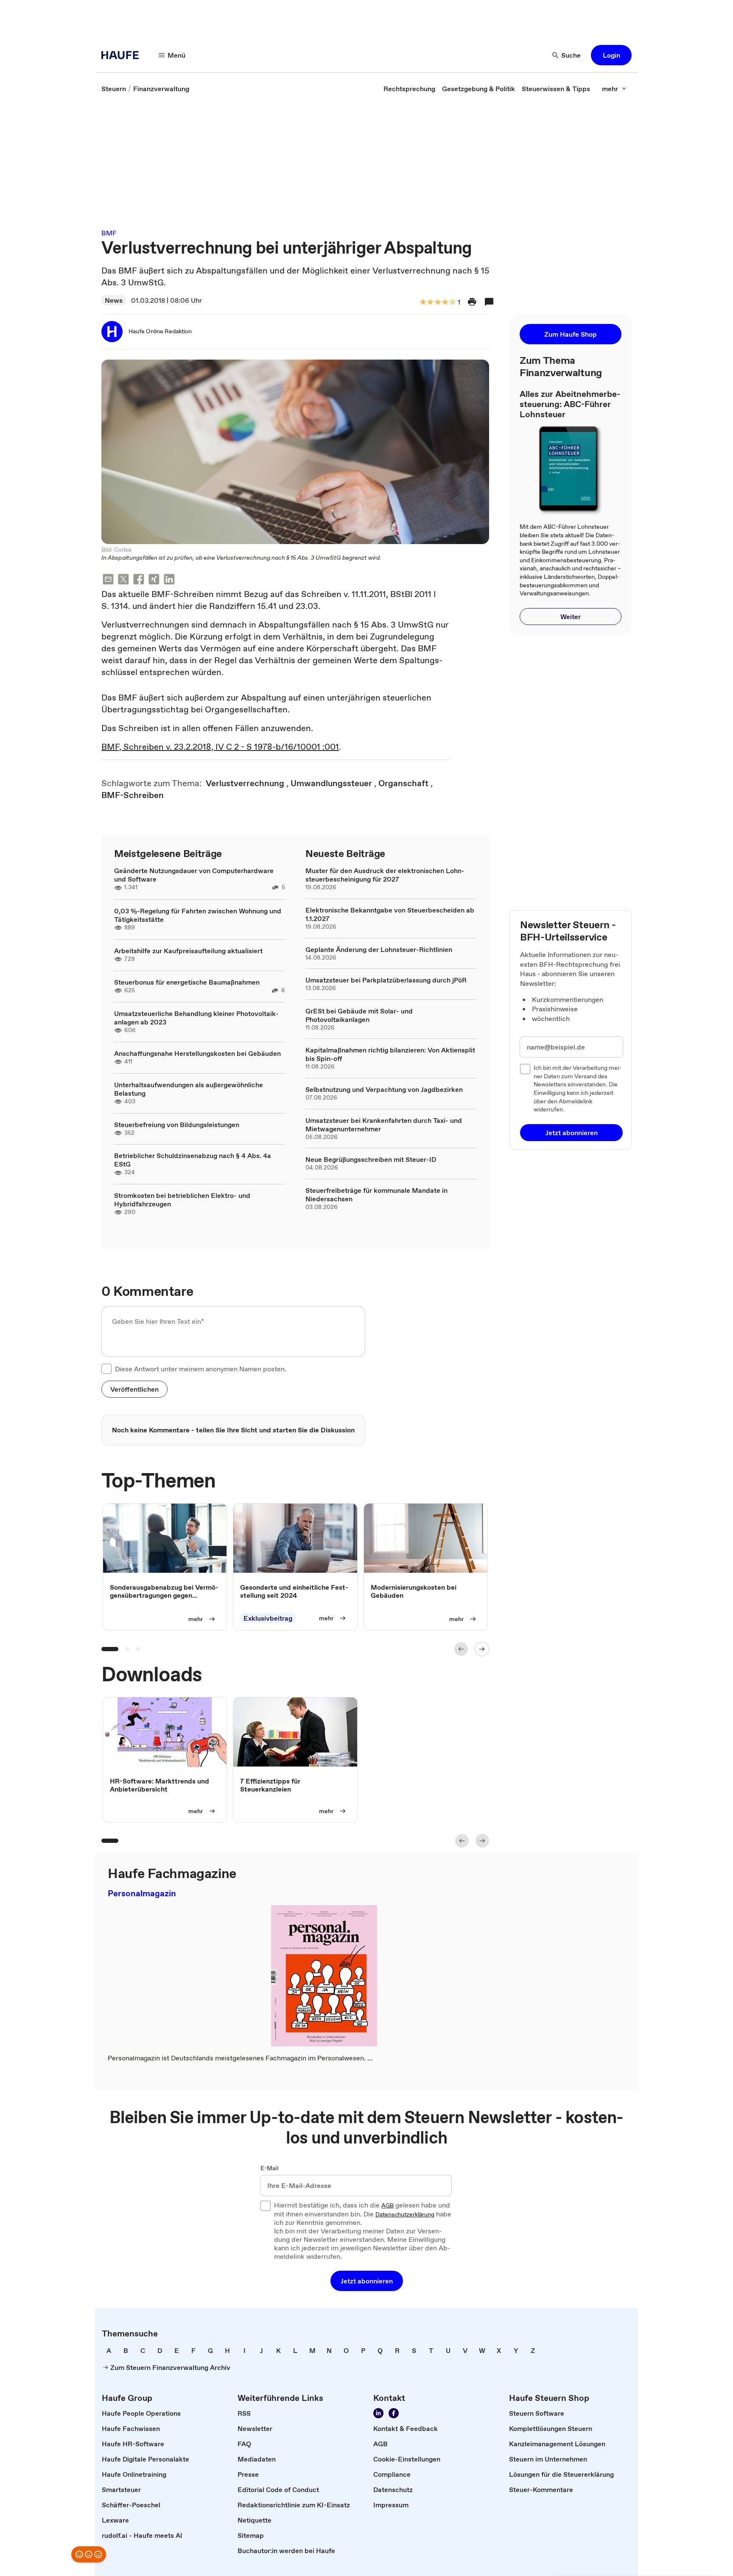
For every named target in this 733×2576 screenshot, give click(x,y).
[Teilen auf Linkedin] (169, 580)
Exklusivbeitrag (268, 1618)
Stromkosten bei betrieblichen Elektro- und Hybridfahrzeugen (182, 1200)
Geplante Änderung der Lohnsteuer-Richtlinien (379, 949)
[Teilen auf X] (123, 580)
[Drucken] (472, 302)
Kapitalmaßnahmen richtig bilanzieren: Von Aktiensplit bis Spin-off (390, 1054)
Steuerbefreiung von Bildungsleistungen (177, 1125)
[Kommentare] (489, 302)
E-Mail (270, 2169)
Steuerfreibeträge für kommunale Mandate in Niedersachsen (376, 1195)
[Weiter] (482, 1649)
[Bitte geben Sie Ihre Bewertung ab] (452, 303)
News (114, 300)
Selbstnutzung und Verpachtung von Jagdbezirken (384, 1089)
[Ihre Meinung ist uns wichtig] (89, 2554)
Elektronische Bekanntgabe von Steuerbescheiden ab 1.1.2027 (390, 914)
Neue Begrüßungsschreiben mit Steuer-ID (371, 1159)
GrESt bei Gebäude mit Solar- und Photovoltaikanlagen (359, 1015)
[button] (611, 55)
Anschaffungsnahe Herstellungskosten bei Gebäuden (197, 1053)
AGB (387, 2206)
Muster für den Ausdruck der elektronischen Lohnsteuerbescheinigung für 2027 (385, 875)
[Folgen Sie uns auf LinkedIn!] (378, 2413)
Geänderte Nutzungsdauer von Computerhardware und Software (194, 875)
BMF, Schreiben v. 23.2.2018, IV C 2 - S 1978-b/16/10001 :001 (220, 747)
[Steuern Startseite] (123, 55)
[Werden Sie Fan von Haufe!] (394, 2413)
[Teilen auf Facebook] (139, 580)
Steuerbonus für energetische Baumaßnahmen (187, 982)
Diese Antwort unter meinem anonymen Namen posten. (201, 1369)
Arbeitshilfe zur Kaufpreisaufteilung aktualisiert (188, 951)
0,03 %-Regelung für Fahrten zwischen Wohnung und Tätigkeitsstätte (198, 915)
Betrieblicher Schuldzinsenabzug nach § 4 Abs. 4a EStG (193, 1160)
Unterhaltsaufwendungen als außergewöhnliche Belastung (189, 1089)
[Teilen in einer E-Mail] (108, 580)
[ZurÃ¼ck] (461, 1649)
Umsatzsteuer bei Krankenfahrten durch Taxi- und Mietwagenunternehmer (384, 1125)
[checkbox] (106, 1369)
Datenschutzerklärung (405, 2215)
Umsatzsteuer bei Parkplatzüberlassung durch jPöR (386, 980)
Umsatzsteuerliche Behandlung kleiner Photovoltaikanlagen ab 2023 (196, 1018)
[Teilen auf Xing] (154, 580)
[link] (114, 89)
